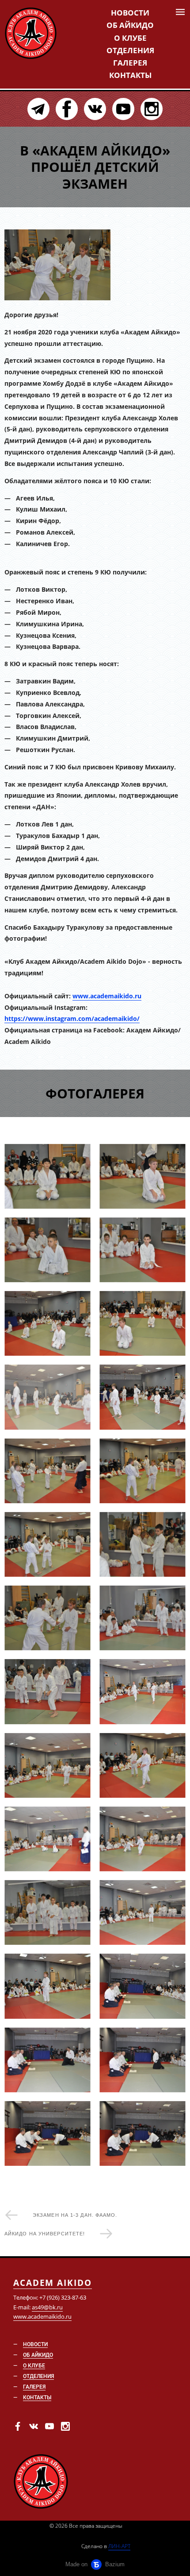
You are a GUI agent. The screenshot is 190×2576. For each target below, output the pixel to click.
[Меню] (180, 12)
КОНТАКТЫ (130, 75)
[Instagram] (152, 109)
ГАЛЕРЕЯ (130, 63)
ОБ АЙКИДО (130, 25)
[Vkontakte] (95, 109)
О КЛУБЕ (130, 38)
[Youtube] (123, 109)
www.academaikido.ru (107, 996)
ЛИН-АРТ (119, 2546)
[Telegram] (38, 109)
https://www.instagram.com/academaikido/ (72, 1018)
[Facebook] (67, 109)
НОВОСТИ (130, 13)
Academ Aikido (53, 2283)
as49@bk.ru (47, 2307)
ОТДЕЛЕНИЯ (130, 50)
